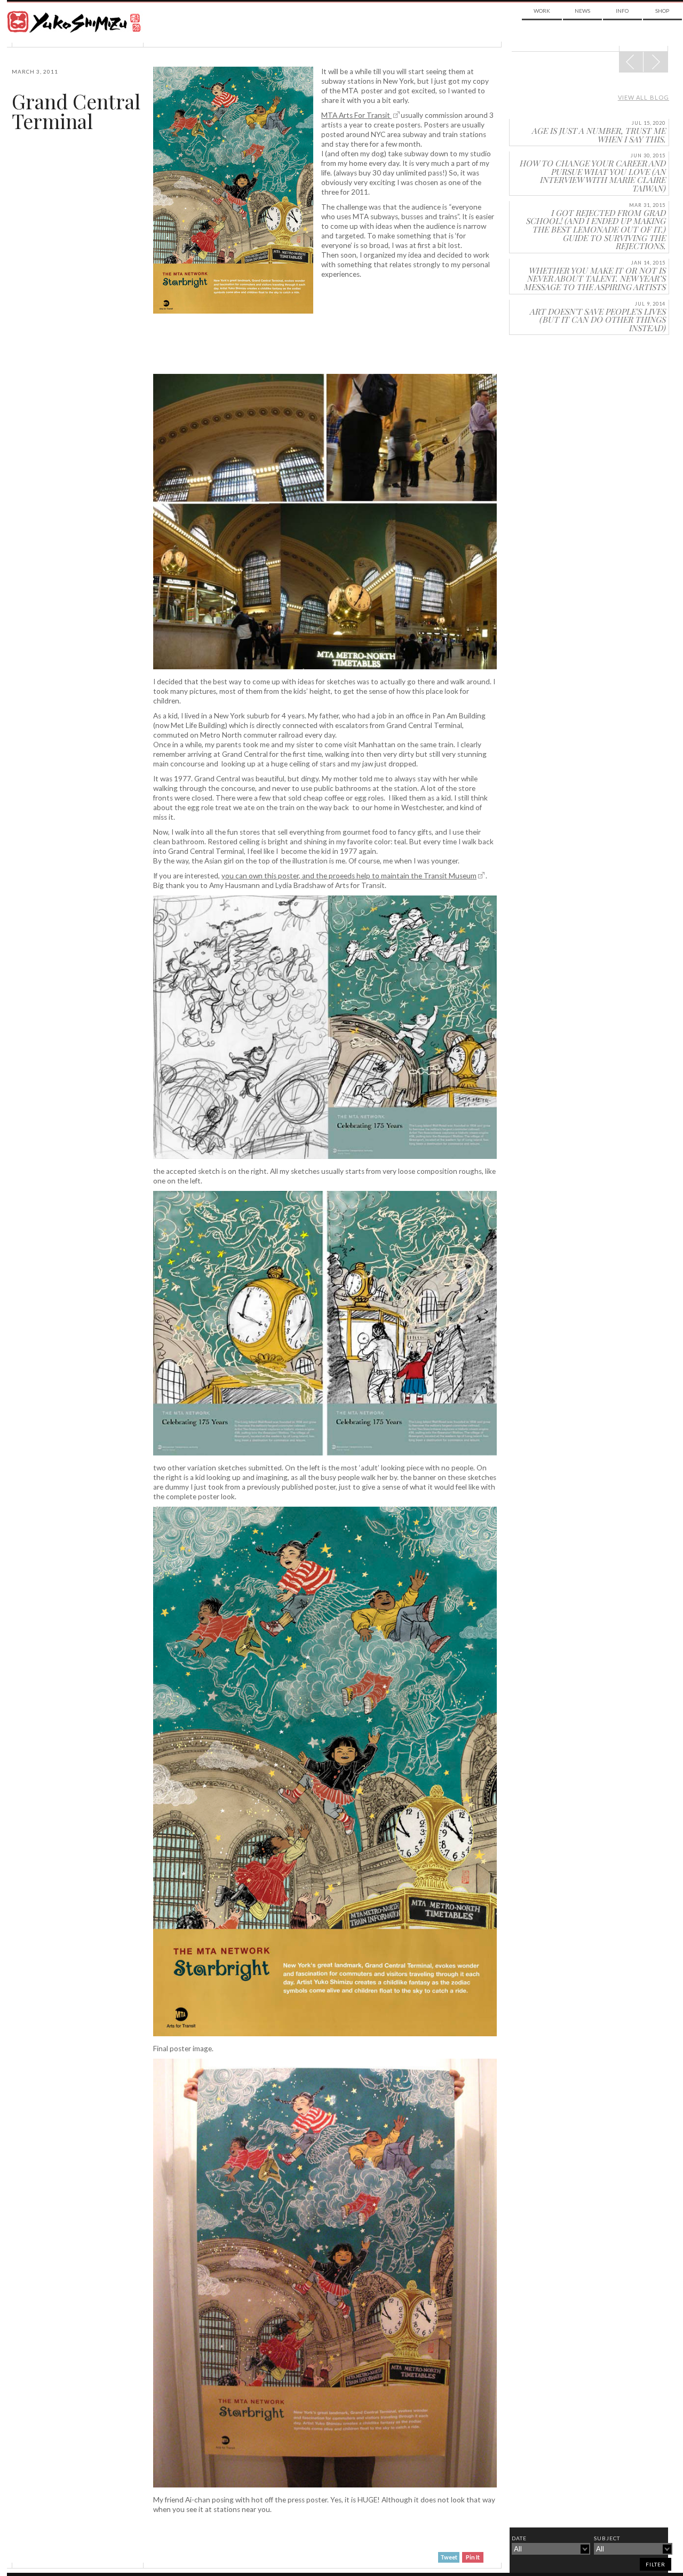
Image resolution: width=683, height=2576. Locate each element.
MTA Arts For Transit (356, 115)
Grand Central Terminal (76, 111)
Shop (662, 11)
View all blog (644, 97)
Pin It (473, 2557)
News (582, 11)
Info (622, 11)
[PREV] (656, 62)
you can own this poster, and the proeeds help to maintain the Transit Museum (349, 876)
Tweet (449, 2557)
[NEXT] (631, 62)
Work (542, 11)
